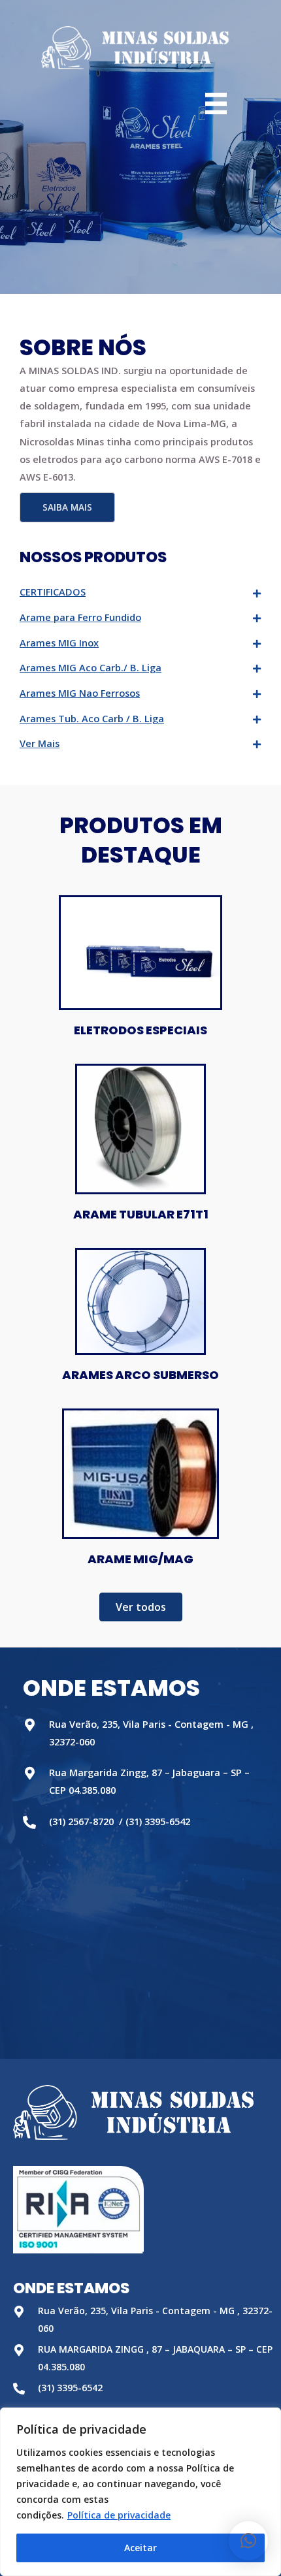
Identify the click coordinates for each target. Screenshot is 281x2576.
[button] (67, 507)
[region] (140, 2492)
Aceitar (140, 2548)
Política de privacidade (119, 2515)
